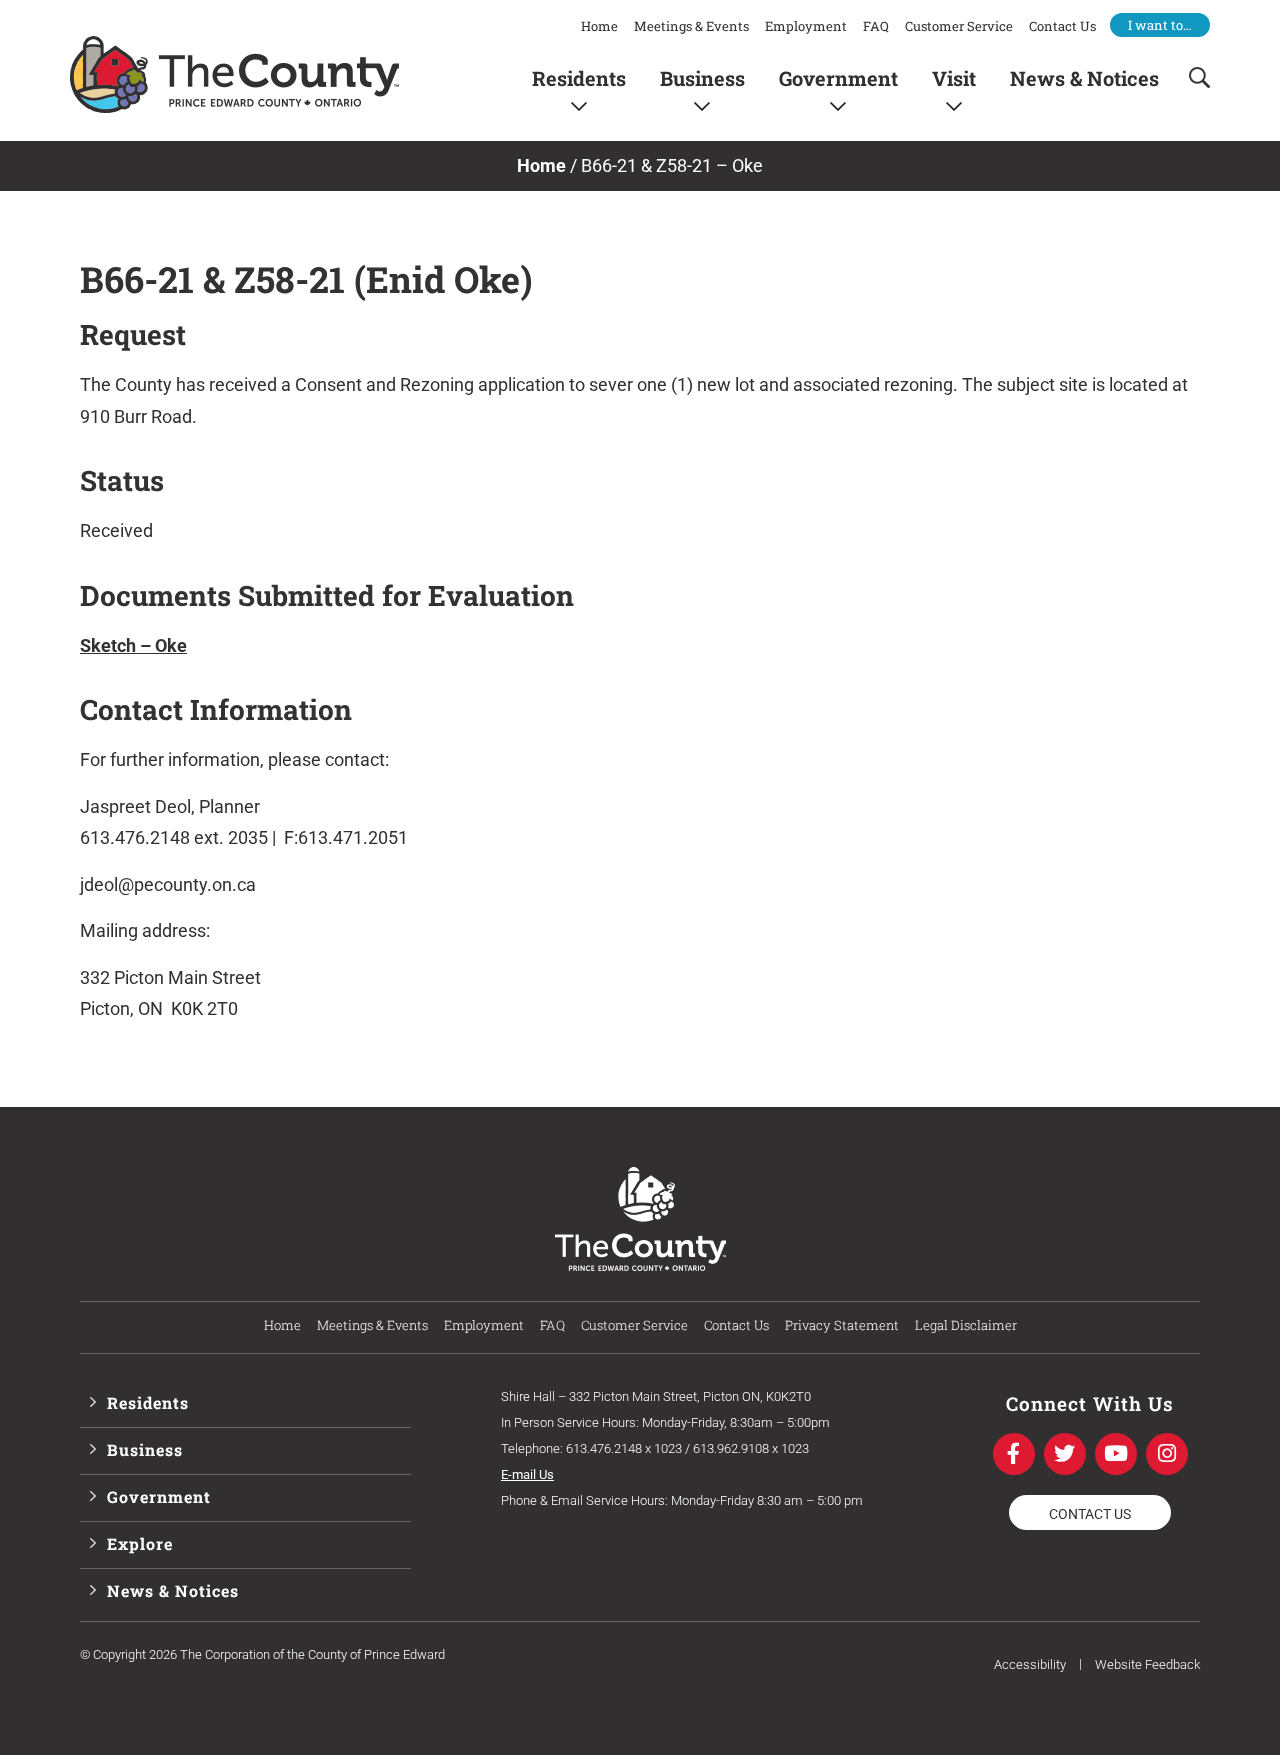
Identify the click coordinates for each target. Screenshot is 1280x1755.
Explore (140, 1543)
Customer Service (959, 26)
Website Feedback (1147, 1664)
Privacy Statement (842, 1325)
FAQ (876, 26)
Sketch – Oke (133, 645)
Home (599, 26)
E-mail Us (527, 1474)
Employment (806, 26)
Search (1193, 77)
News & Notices (1084, 77)
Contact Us (1062, 26)
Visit (954, 77)
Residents (579, 77)
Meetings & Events (691, 26)
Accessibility (1030, 1664)
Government (838, 77)
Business (702, 77)
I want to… (1160, 25)
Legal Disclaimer (966, 1325)
